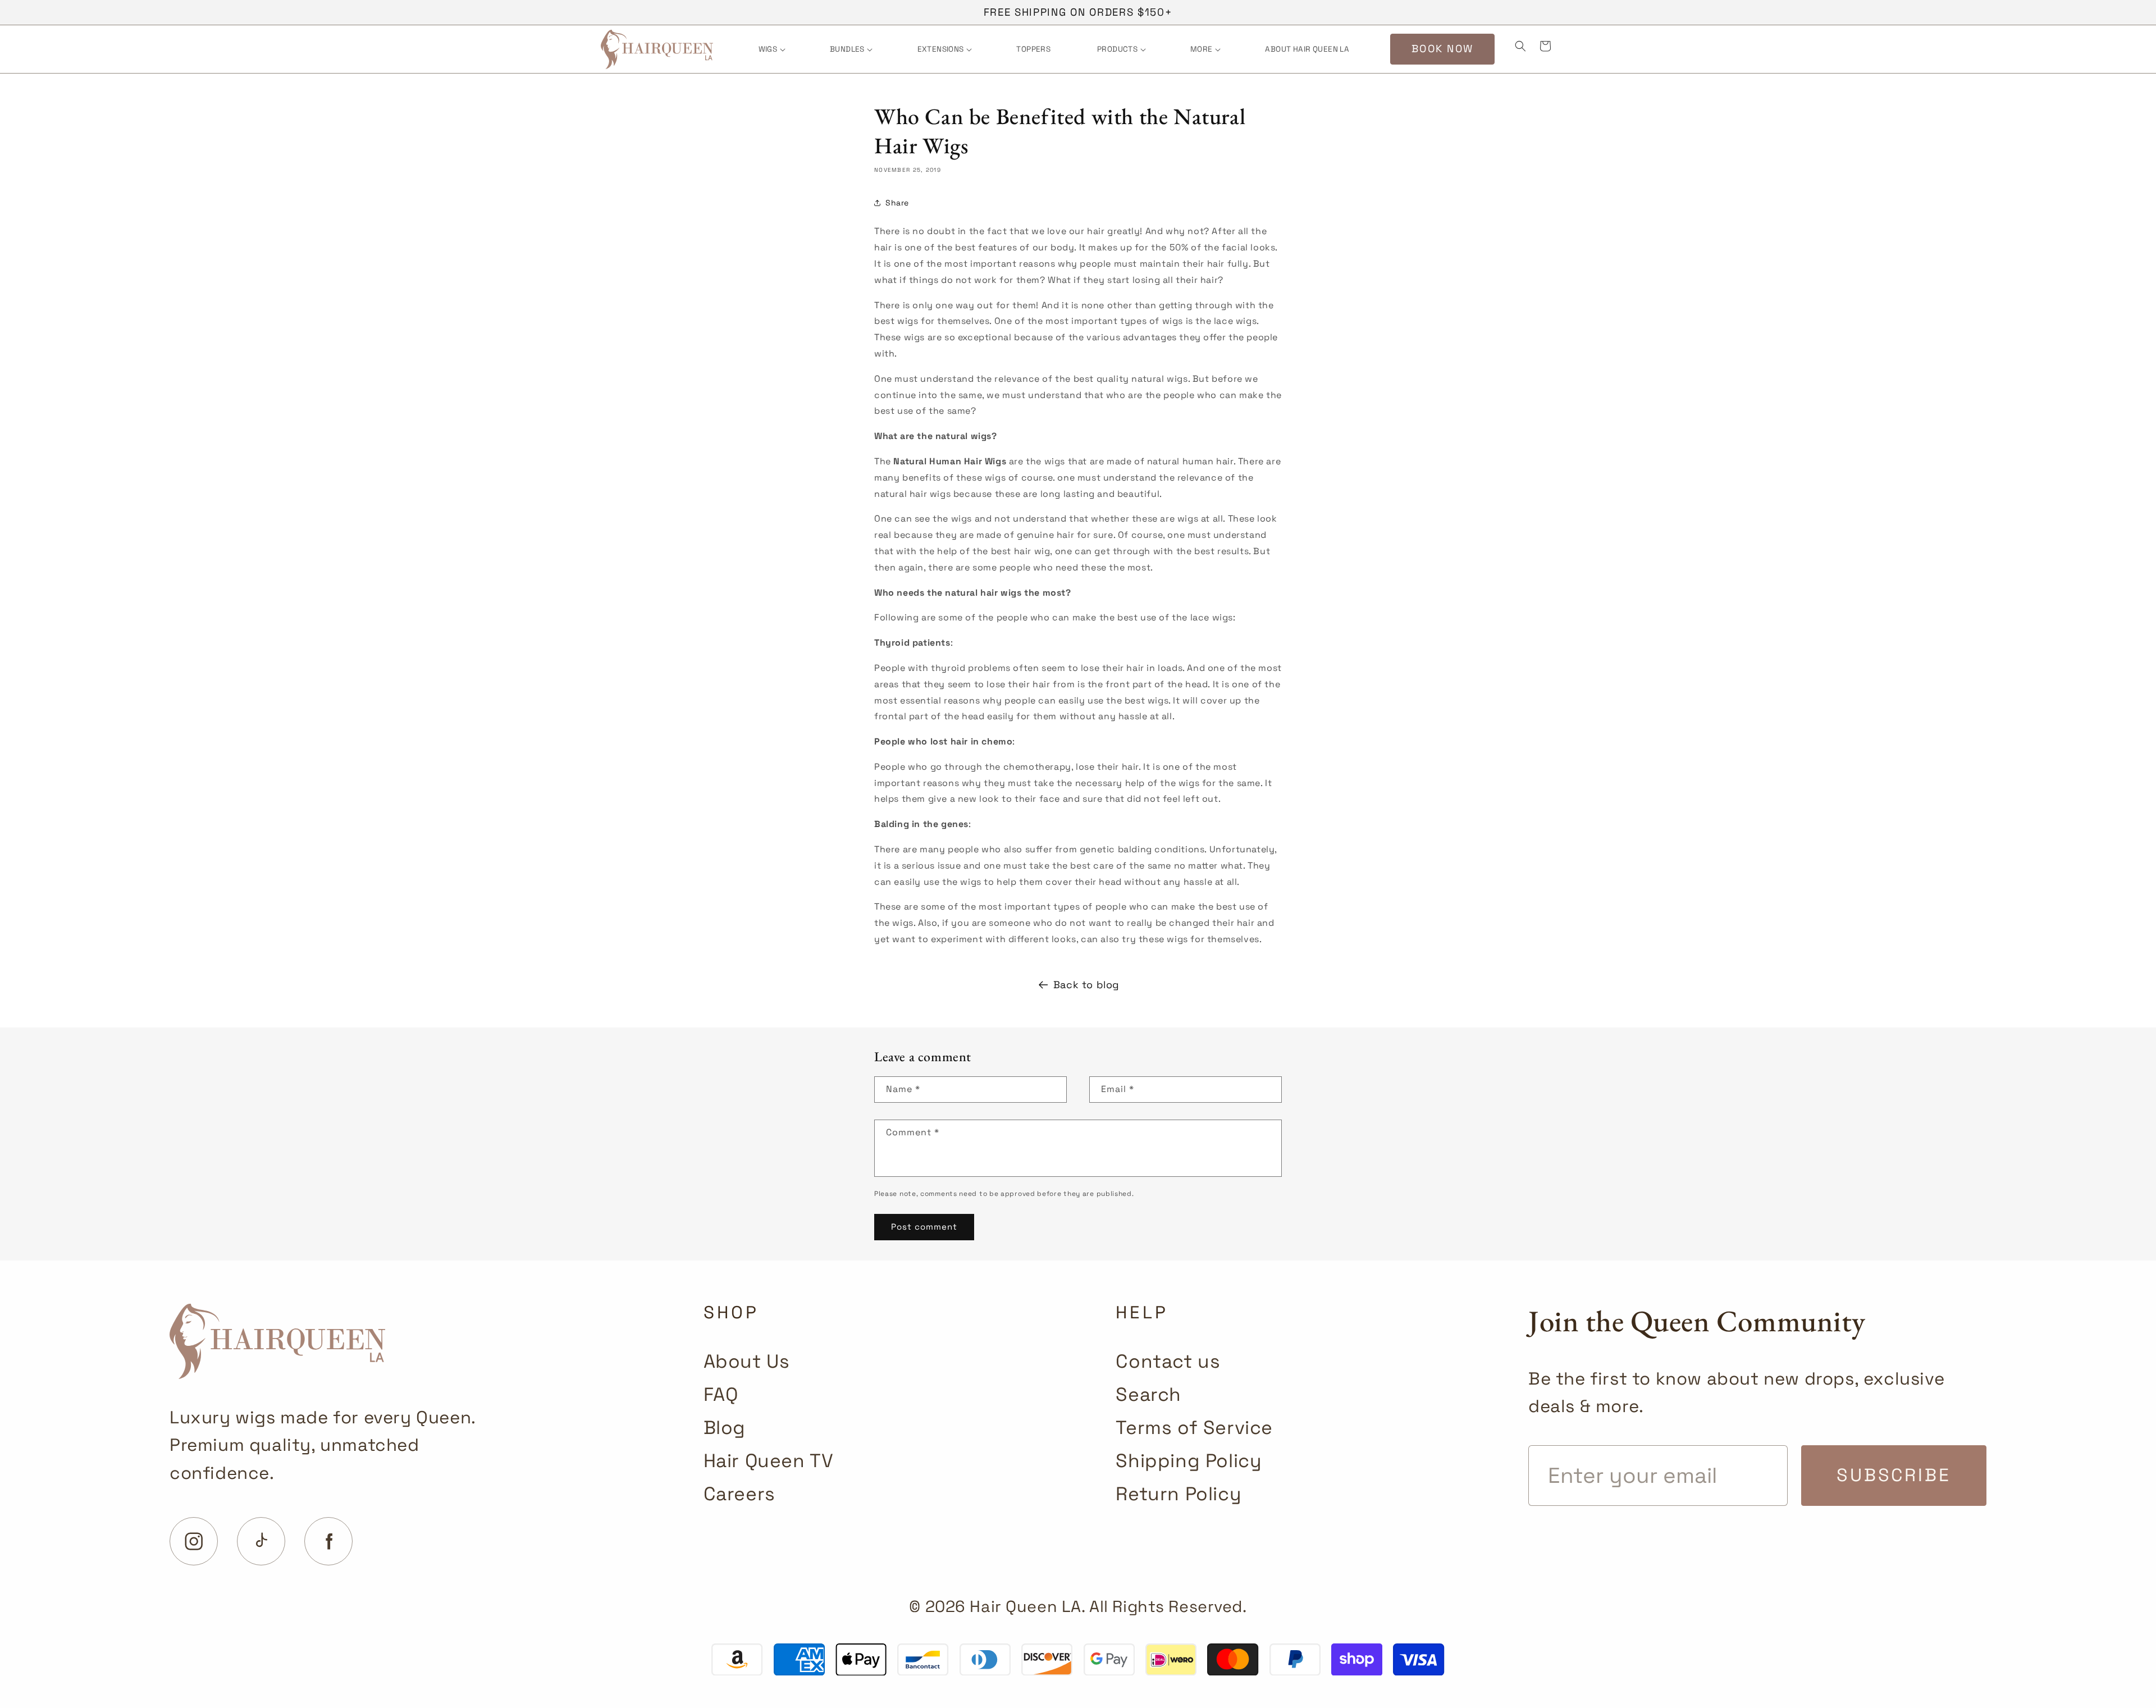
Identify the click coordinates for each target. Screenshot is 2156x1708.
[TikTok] (261, 1541)
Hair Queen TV (769, 1461)
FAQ (721, 1394)
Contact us (1168, 1361)
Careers (739, 1494)
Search (1148, 1394)
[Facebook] (328, 1541)
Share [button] (897, 203)
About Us (747, 1361)
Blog (725, 1428)
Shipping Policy (1189, 1461)
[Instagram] (194, 1541)
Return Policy (1179, 1494)
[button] (771, 49)
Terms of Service (1194, 1428)
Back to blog (1086, 985)
